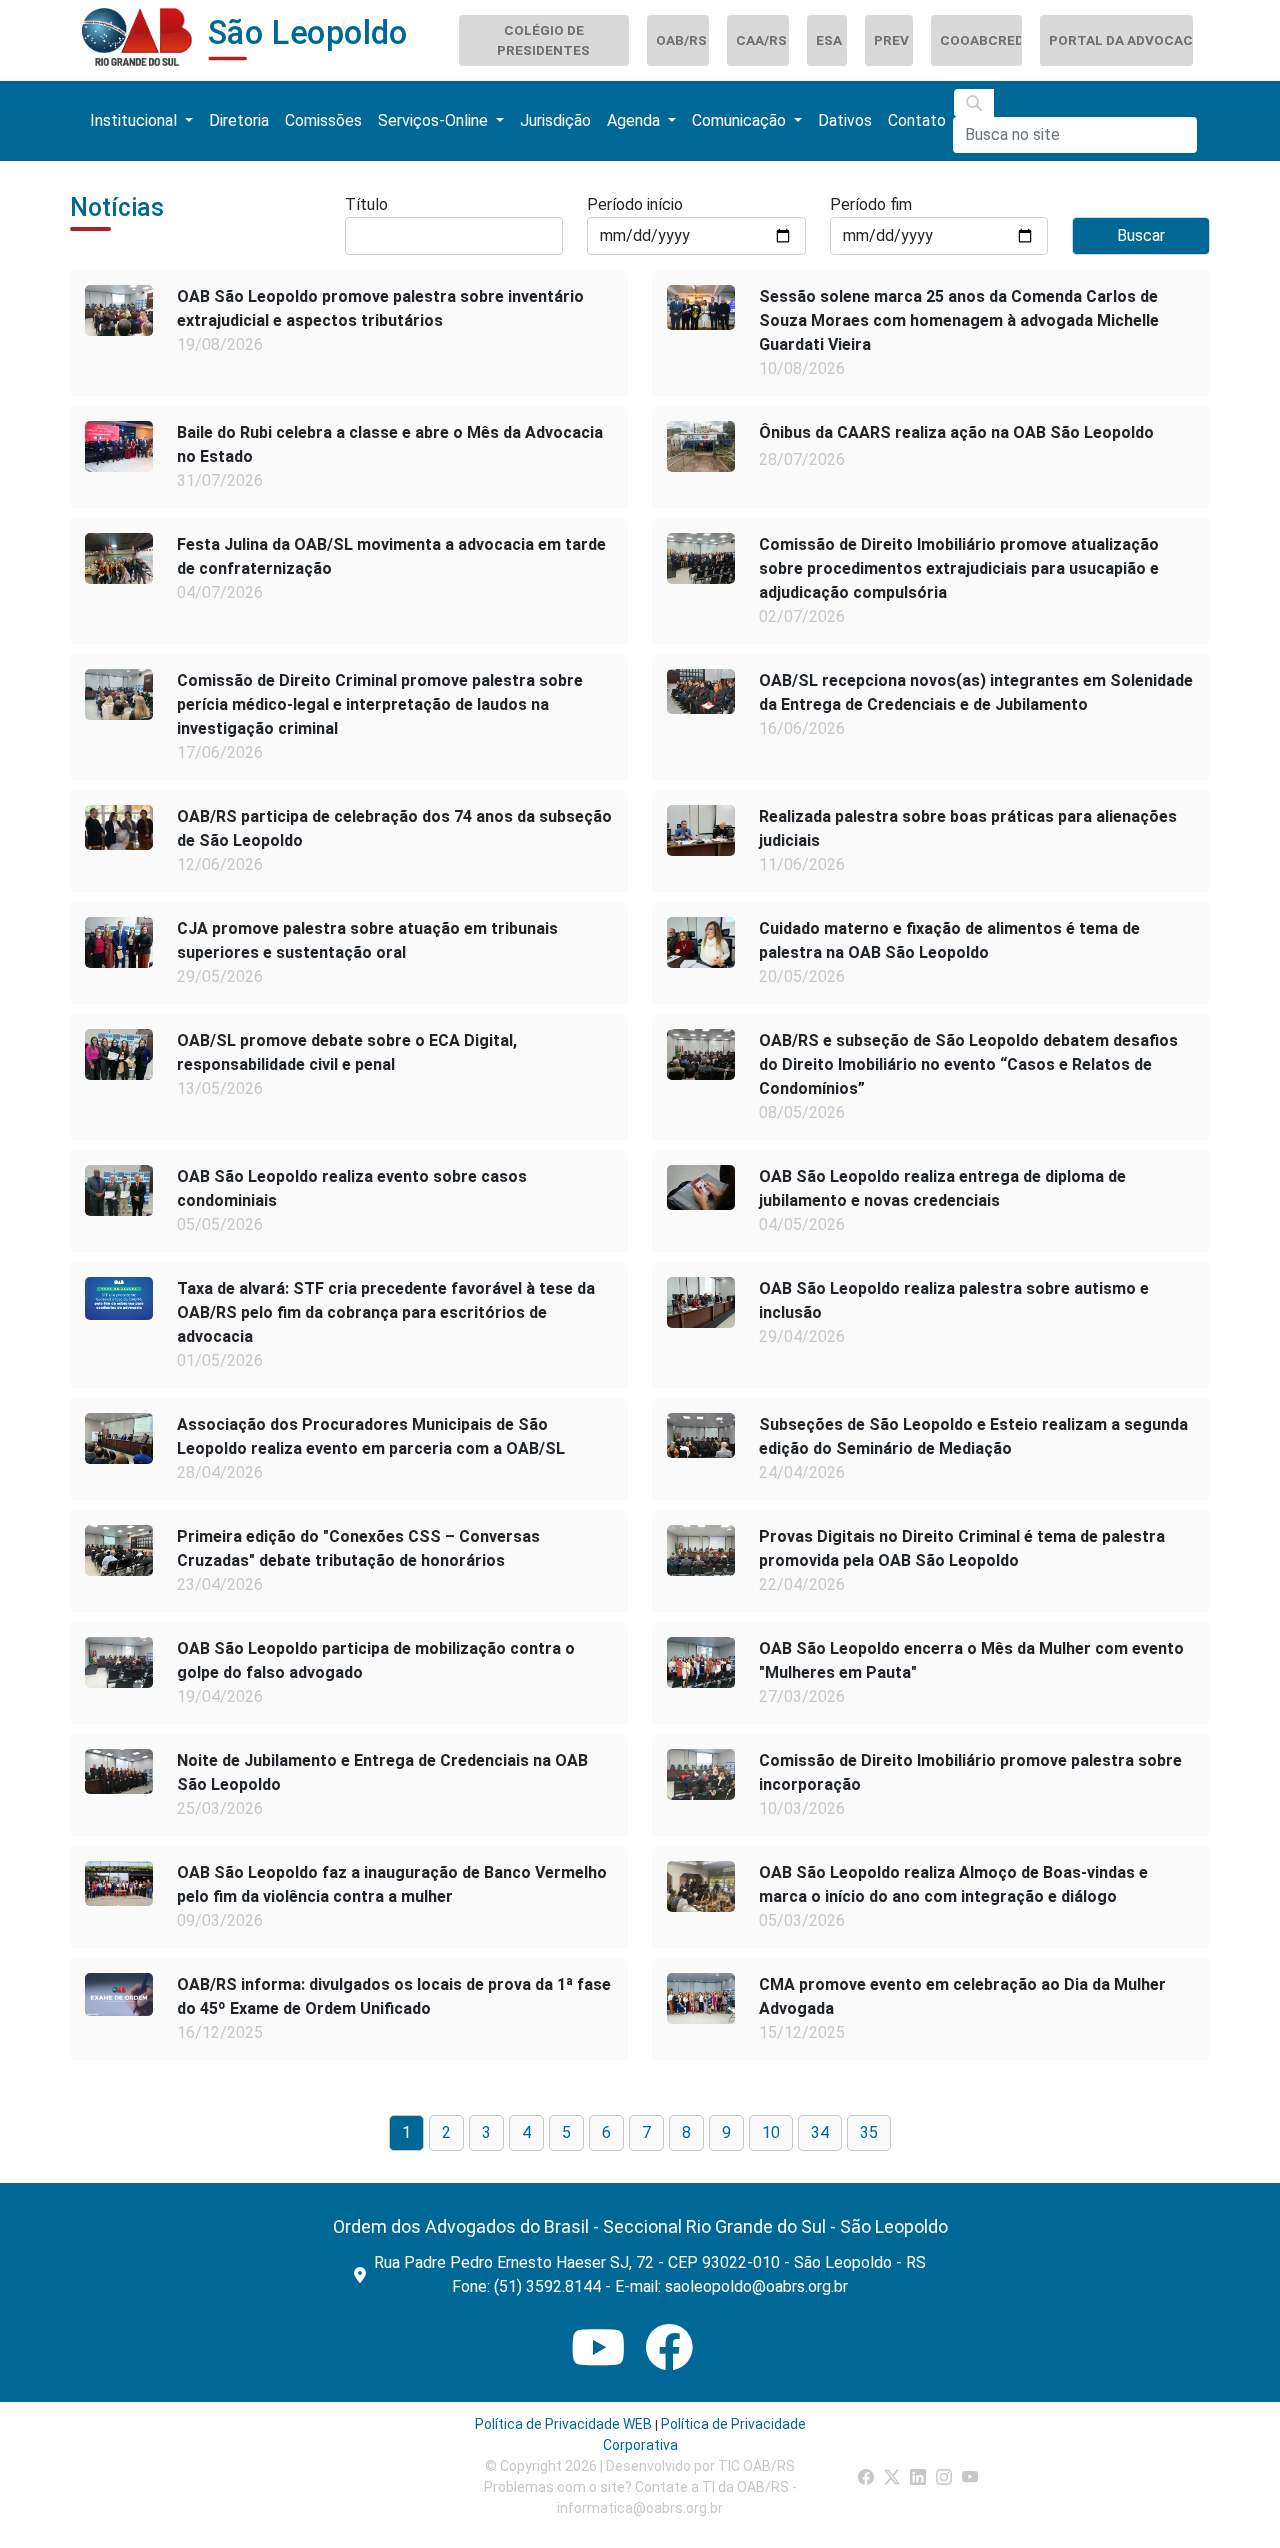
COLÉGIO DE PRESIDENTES (543, 40)
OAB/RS (681, 40)
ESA (829, 40)
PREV (891, 40)
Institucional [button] (135, 120)
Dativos (845, 120)
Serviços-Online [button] (435, 120)
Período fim (871, 204)
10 (771, 2132)
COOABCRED (980, 40)
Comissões (323, 120)
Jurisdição (555, 120)
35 (869, 2132)
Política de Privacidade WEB (563, 2424)
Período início (635, 204)
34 (820, 2132)
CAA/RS (761, 40)
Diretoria (239, 120)
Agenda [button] (635, 120)
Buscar (1141, 235)
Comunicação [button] (741, 120)
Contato (917, 120)
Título (366, 204)
